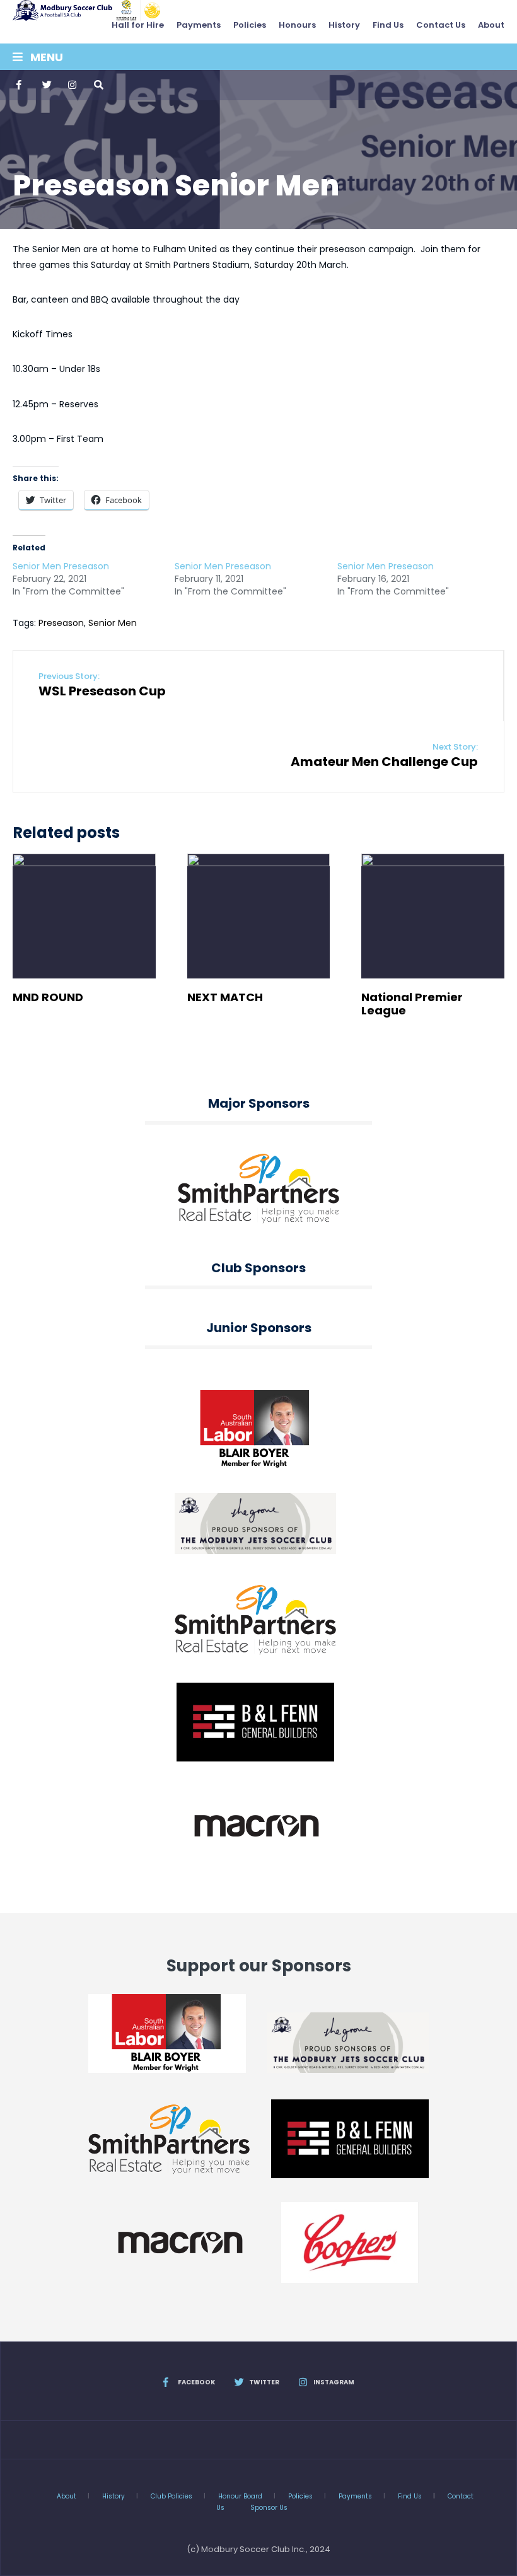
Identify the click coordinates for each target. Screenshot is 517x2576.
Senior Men (113, 623)
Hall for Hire (138, 25)
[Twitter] (46, 85)
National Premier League (412, 1004)
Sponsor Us (269, 2508)
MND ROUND (48, 997)
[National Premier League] (433, 916)
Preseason (61, 623)
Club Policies (171, 2496)
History (344, 25)
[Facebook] (20, 85)
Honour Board (240, 2496)
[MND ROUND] (84, 916)
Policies (250, 25)
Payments (199, 25)
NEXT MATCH (225, 997)
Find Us (388, 25)
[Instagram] (72, 85)
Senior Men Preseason (61, 566)
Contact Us (441, 25)
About (491, 25)
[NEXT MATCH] (259, 916)
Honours (297, 25)
